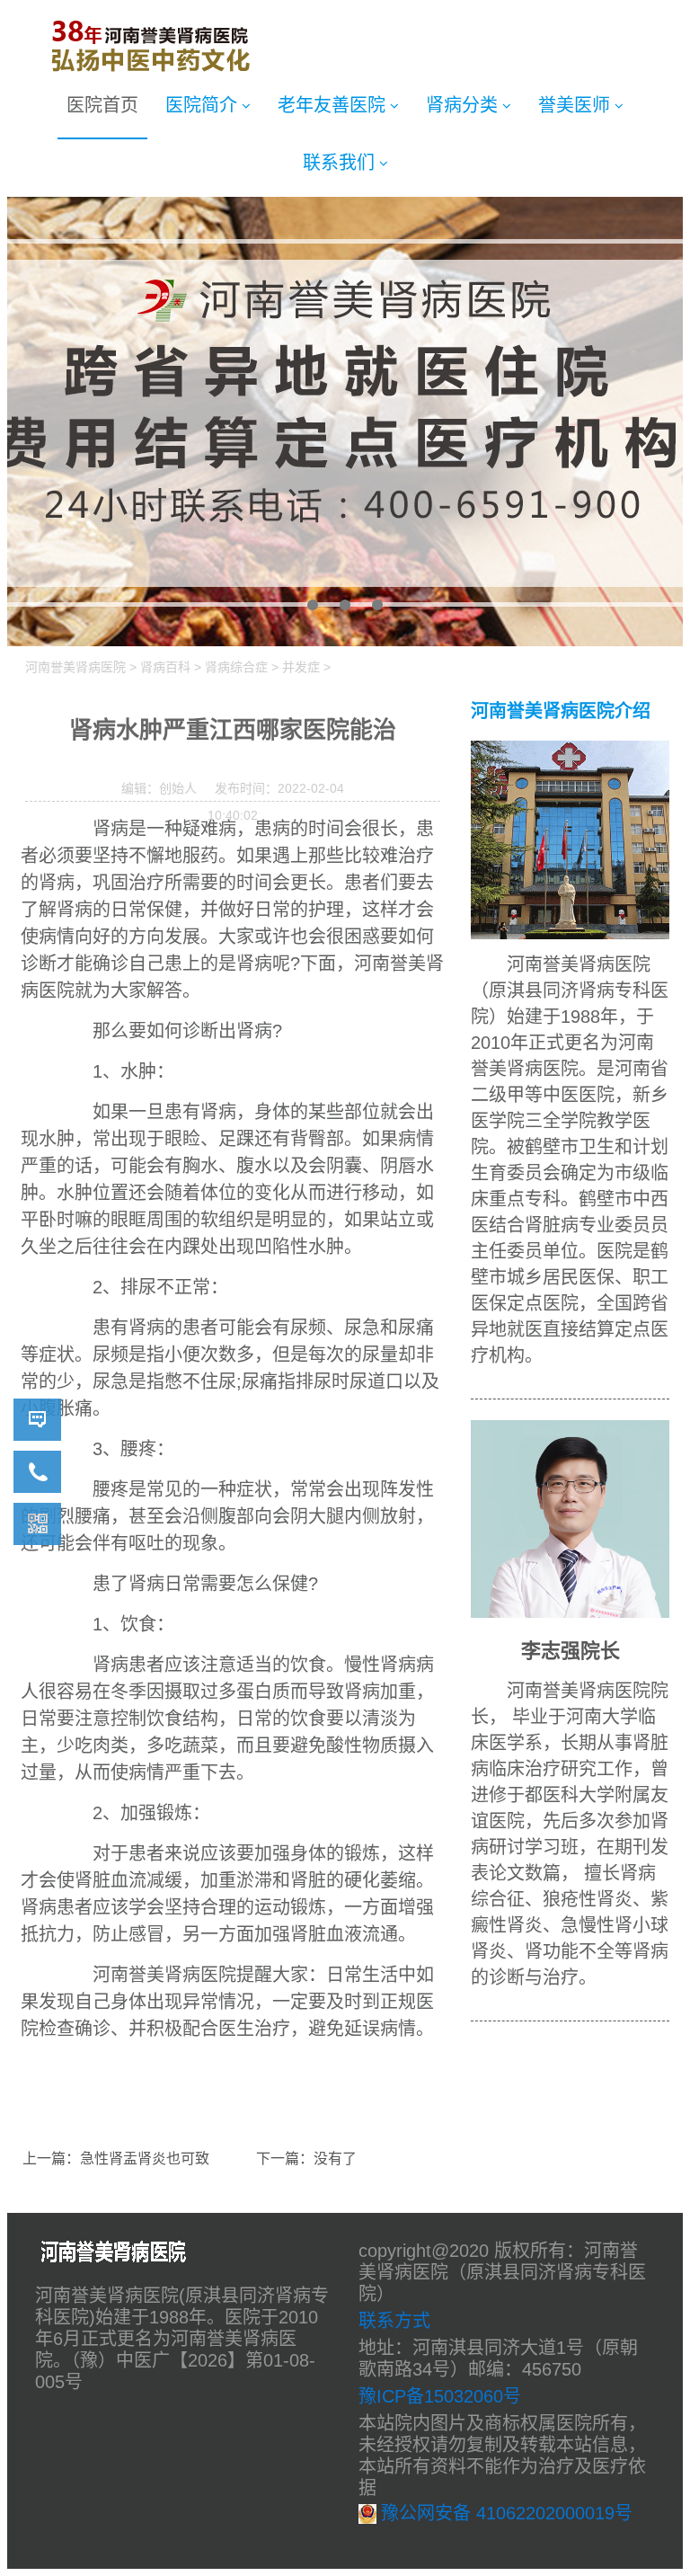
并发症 (301, 667)
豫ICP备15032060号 (440, 2396)
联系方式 (394, 2321)
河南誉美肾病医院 (75, 667)
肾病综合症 (236, 667)
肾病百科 (165, 667)
